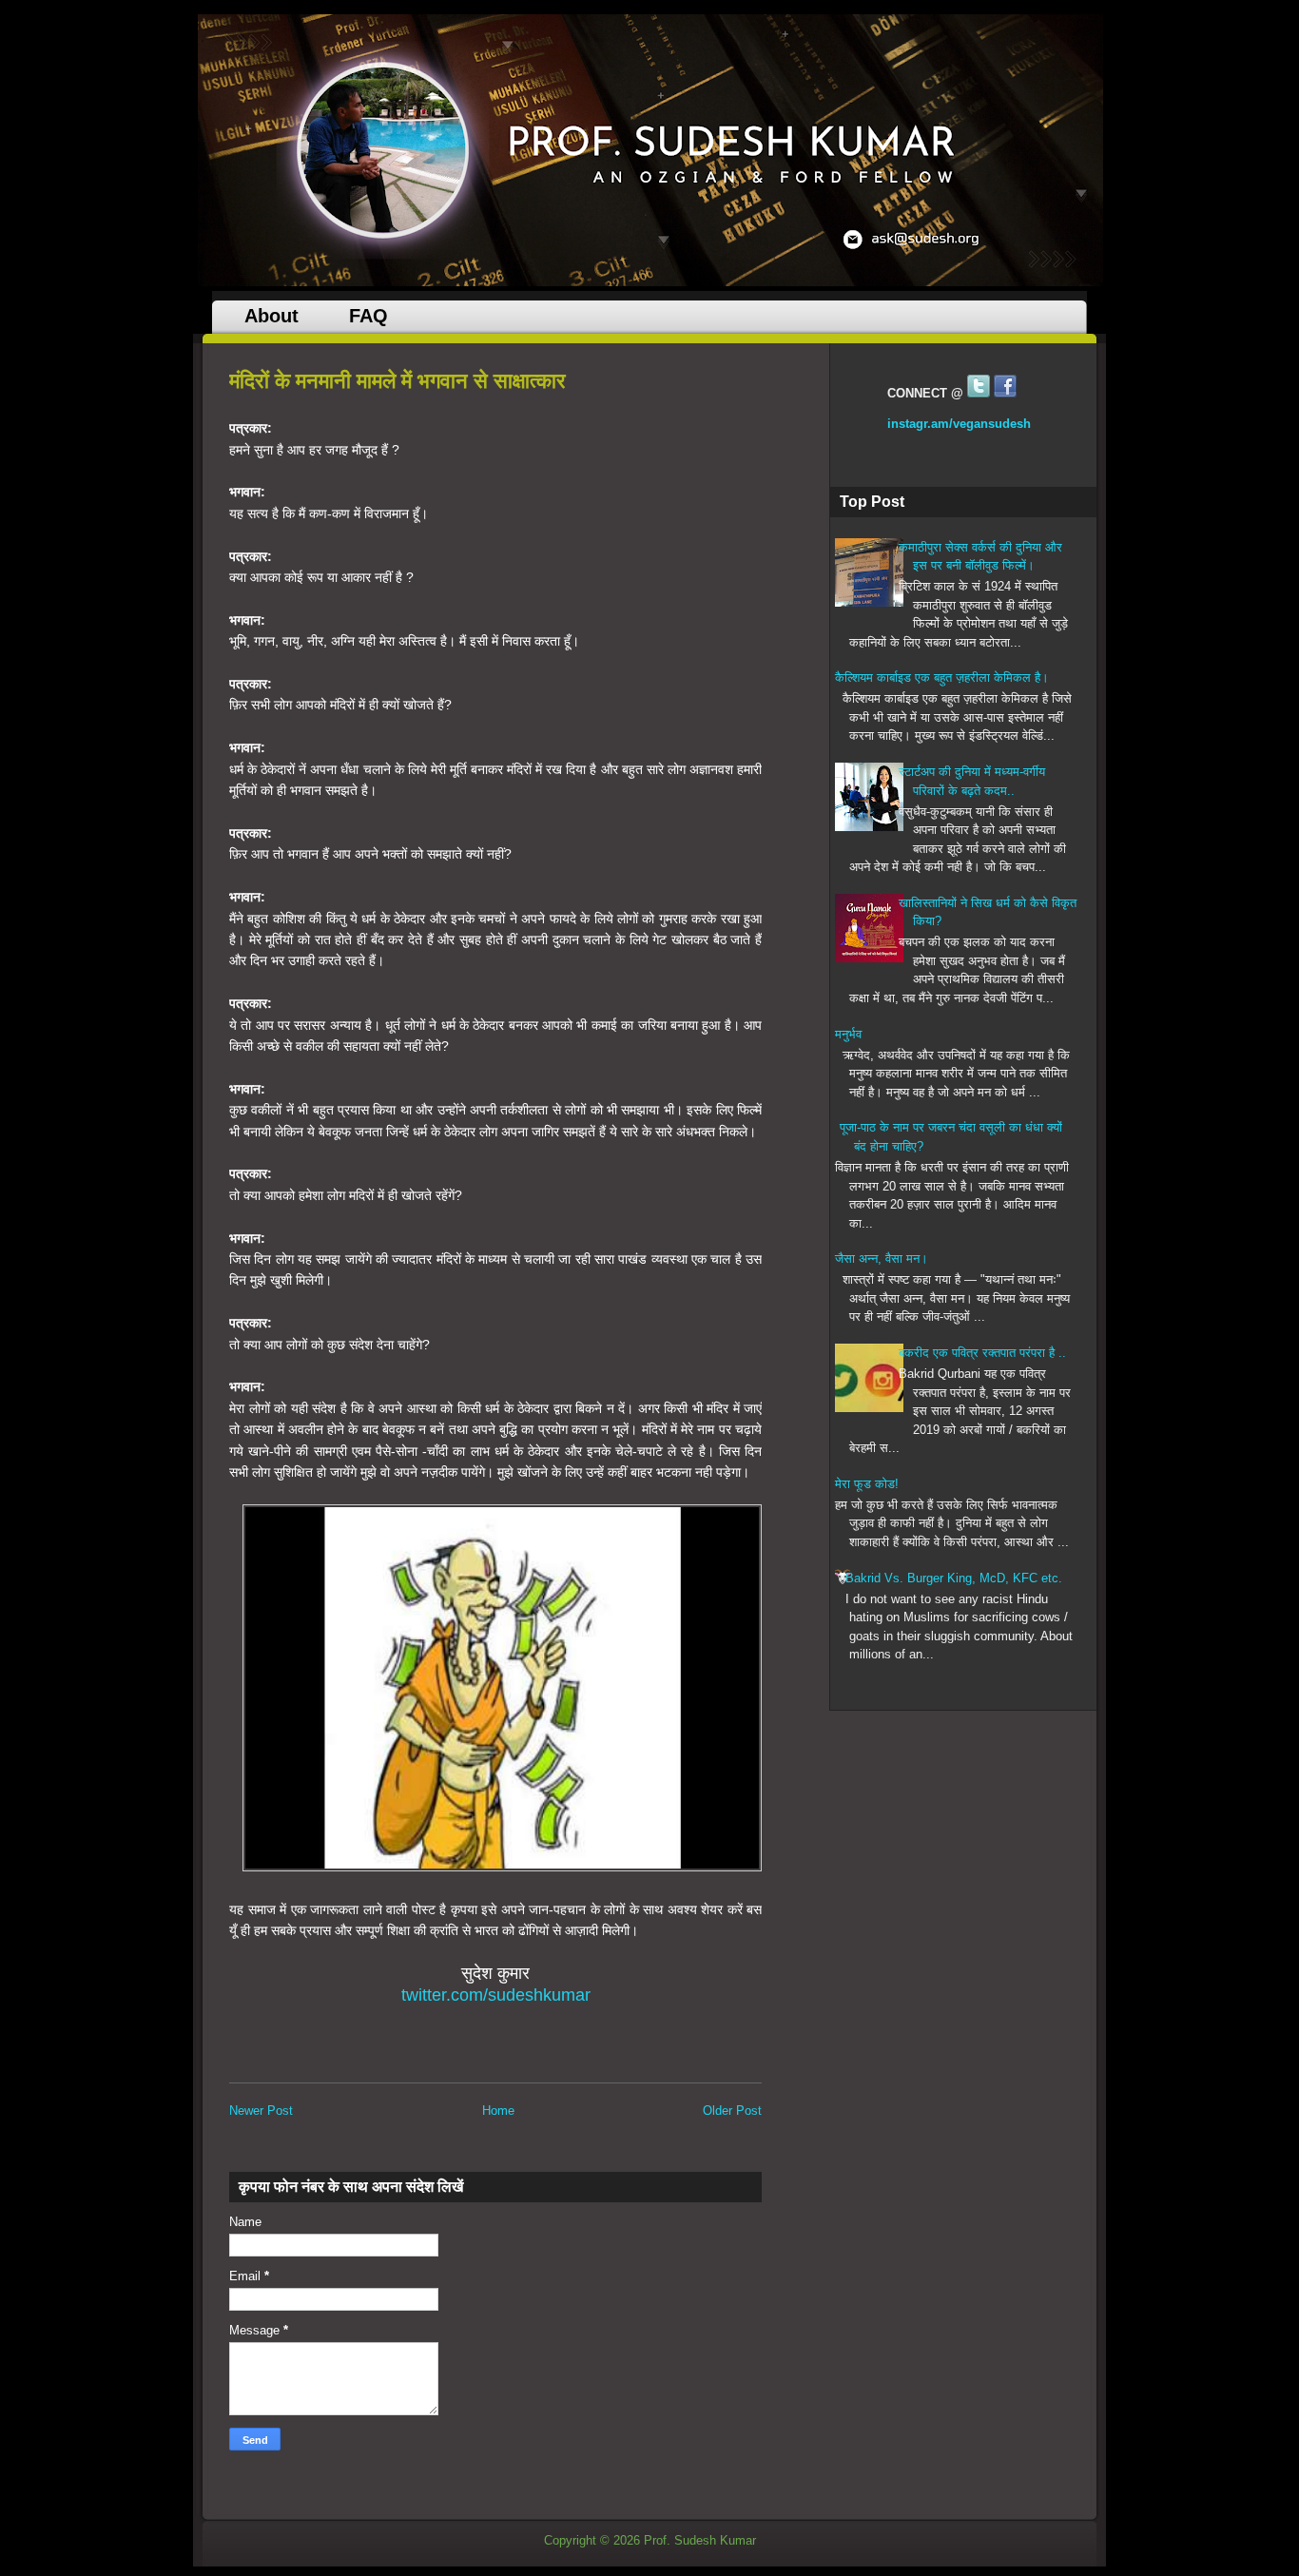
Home (498, 2111)
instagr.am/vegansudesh (959, 424)
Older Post (732, 2111)
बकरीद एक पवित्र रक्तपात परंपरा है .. (982, 1353)
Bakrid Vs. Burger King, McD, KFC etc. (954, 1578)
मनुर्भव (848, 1034)
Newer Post (261, 2111)
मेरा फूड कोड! (867, 1484)
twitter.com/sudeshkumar (496, 1995)
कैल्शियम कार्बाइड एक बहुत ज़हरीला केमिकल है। (942, 678)
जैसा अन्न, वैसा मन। (882, 1259)
